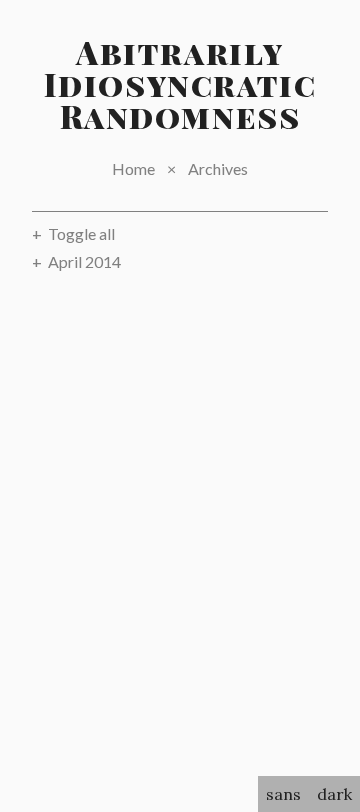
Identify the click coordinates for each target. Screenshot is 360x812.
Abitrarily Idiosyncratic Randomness (180, 83)
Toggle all (81, 233)
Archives (218, 168)
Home (133, 168)
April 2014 (84, 261)
